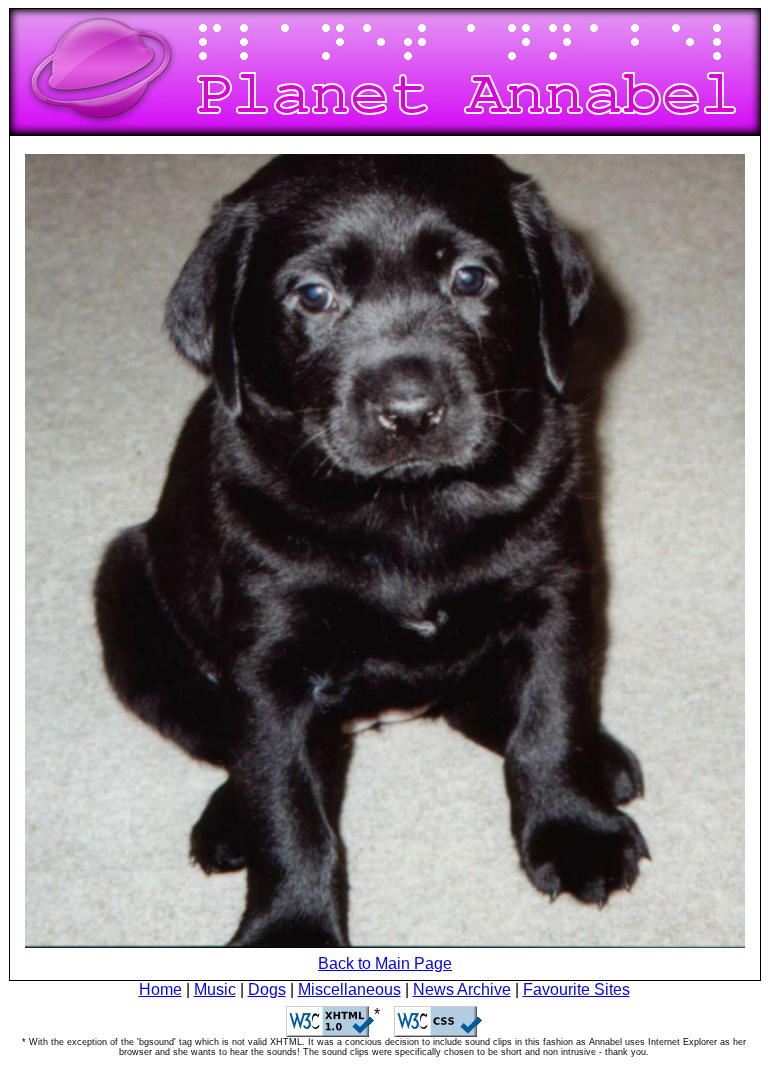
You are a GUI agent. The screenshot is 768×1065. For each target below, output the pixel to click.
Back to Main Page (385, 963)
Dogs (267, 989)
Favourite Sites (576, 989)
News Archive (462, 989)
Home (160, 989)
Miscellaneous (349, 989)
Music (215, 989)
